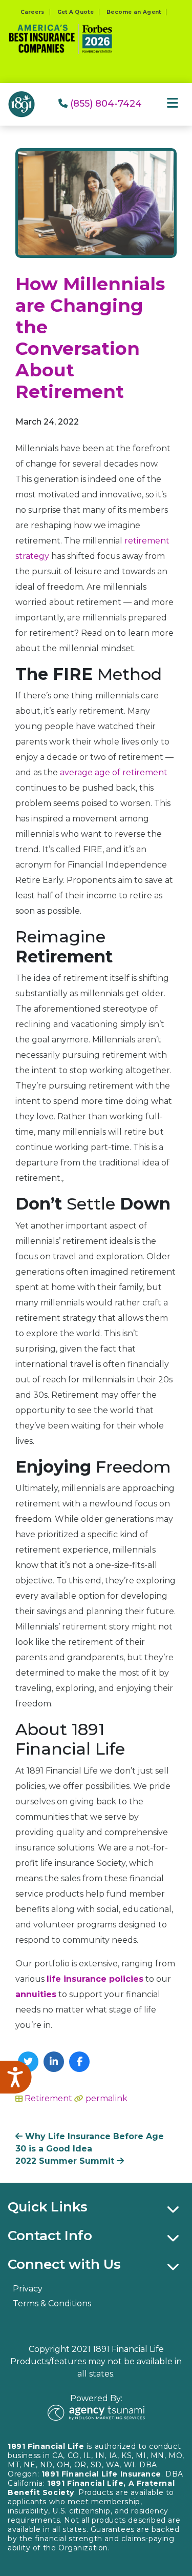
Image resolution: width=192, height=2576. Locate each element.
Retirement (48, 2098)
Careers (33, 12)
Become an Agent (134, 12)
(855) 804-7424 (105, 104)
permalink (106, 2098)
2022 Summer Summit (66, 2161)
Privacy (28, 2289)
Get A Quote (76, 12)
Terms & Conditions (52, 2303)
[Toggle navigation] (173, 103)
